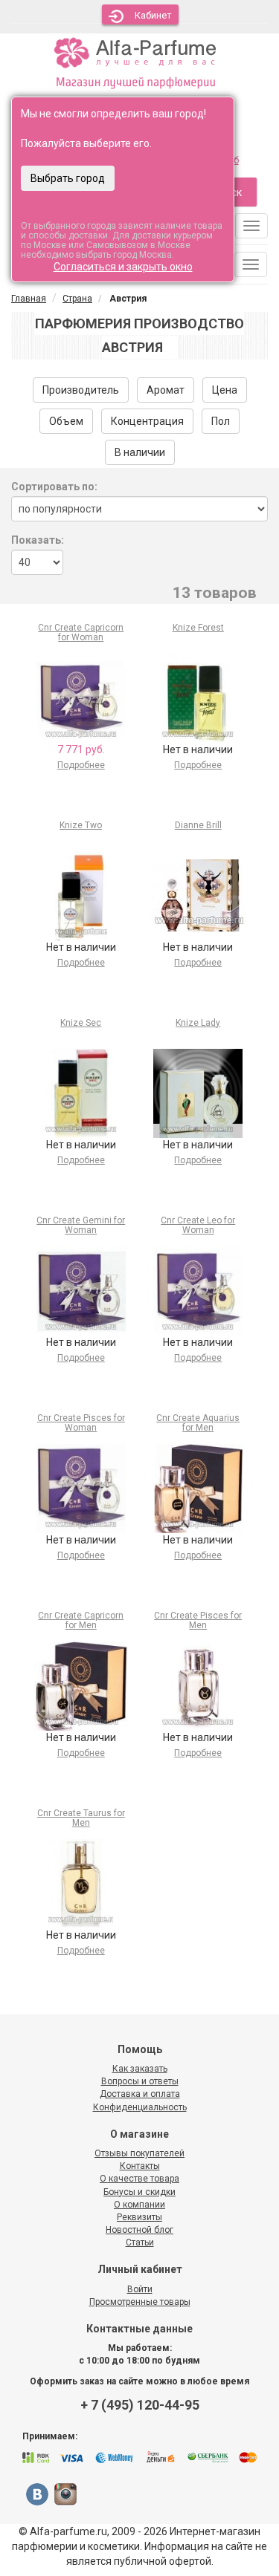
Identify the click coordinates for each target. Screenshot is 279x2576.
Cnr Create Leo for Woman (198, 1225)
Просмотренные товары (140, 2302)
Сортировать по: (54, 487)
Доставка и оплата (140, 2094)
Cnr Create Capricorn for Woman (81, 632)
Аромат (166, 390)
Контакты (140, 2166)
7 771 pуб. (81, 749)
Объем (66, 421)
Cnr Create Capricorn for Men (81, 1620)
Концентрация (147, 421)
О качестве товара (139, 2179)
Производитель (81, 390)
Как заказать (140, 2069)
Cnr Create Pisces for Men (198, 1620)
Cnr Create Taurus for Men (81, 1818)
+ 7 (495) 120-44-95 (140, 2405)
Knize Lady (198, 1023)
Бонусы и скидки (139, 2192)
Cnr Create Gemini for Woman (81, 1225)
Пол (221, 421)
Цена (225, 390)
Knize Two (81, 825)
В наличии (140, 452)
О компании (139, 2205)
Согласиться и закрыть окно (123, 267)
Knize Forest (198, 628)
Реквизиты (139, 2217)
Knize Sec (81, 1023)
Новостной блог (139, 2230)
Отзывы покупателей (139, 2153)
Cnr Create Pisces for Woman (81, 1423)
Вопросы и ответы (140, 2081)
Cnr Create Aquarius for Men (198, 1423)
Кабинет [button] (153, 15)
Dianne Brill (198, 825)
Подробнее (81, 765)
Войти (140, 2289)
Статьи (140, 2242)
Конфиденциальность (140, 2107)
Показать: (38, 540)
